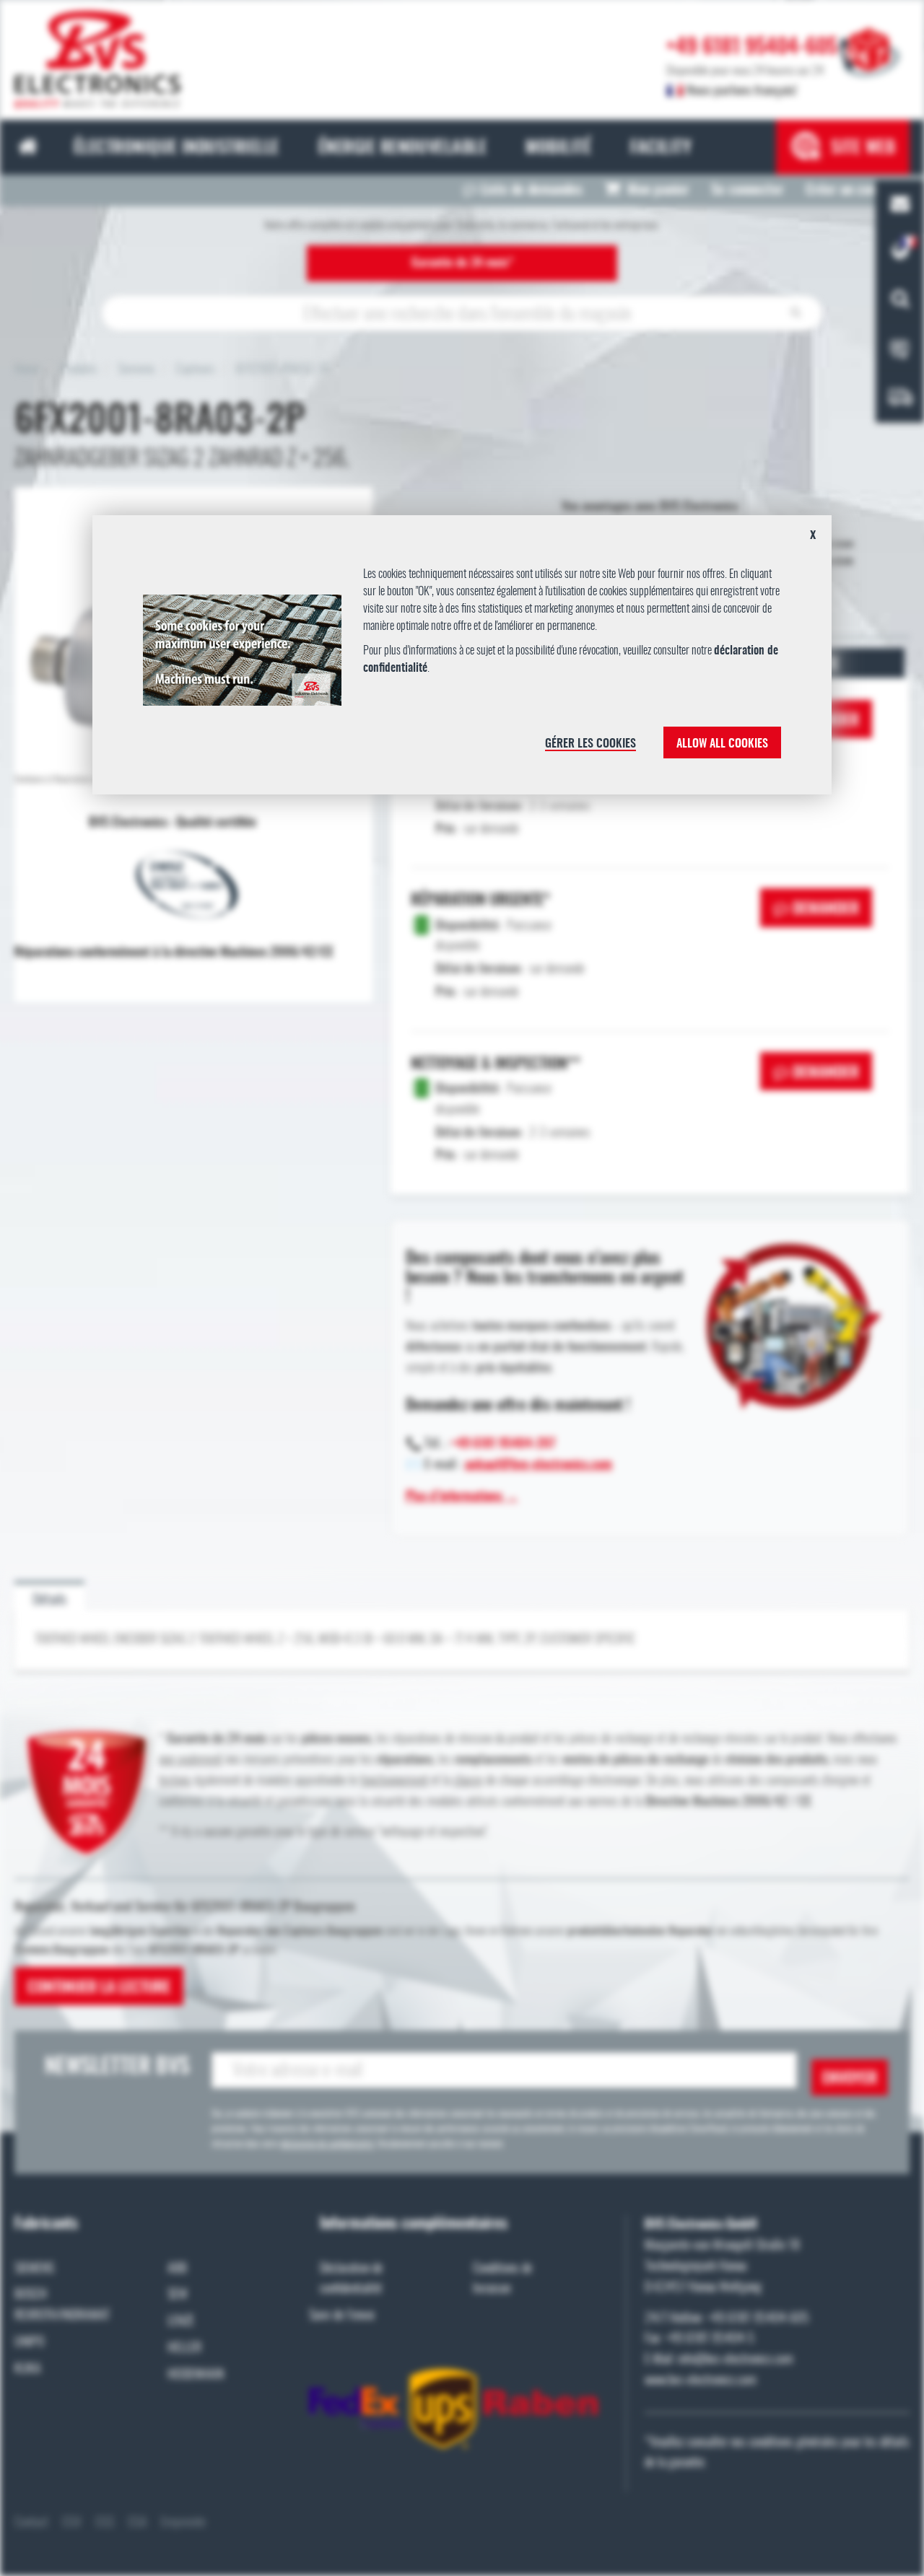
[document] (462, 660)
